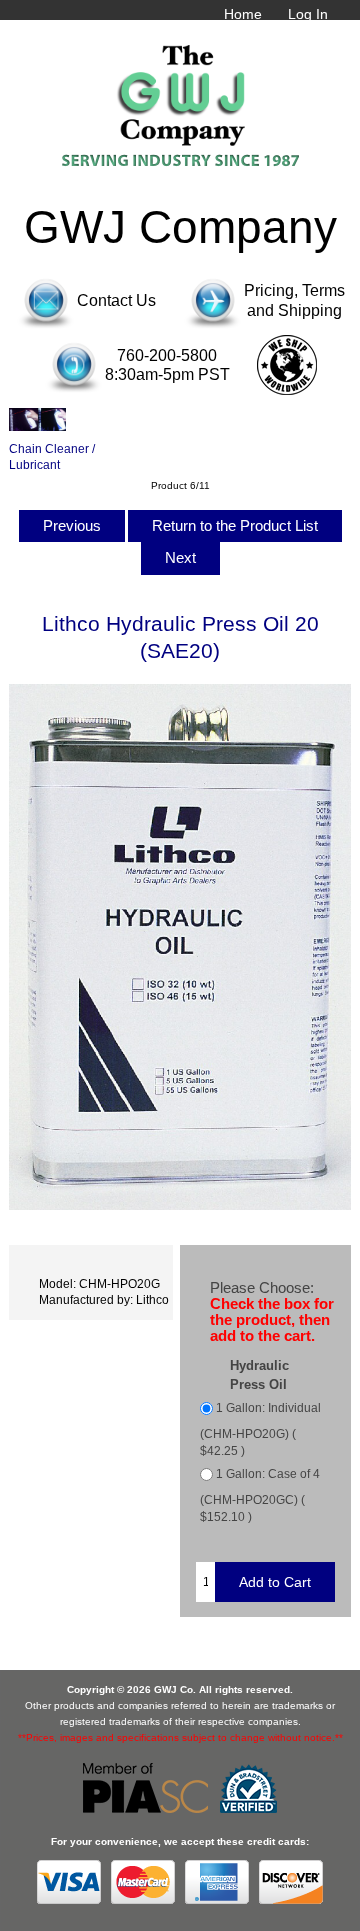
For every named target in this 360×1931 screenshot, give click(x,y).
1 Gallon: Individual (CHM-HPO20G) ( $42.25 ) (260, 1430)
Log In (308, 14)
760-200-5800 (167, 355)
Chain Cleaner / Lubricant (52, 456)
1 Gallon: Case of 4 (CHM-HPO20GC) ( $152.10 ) (260, 1495)
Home (243, 14)
